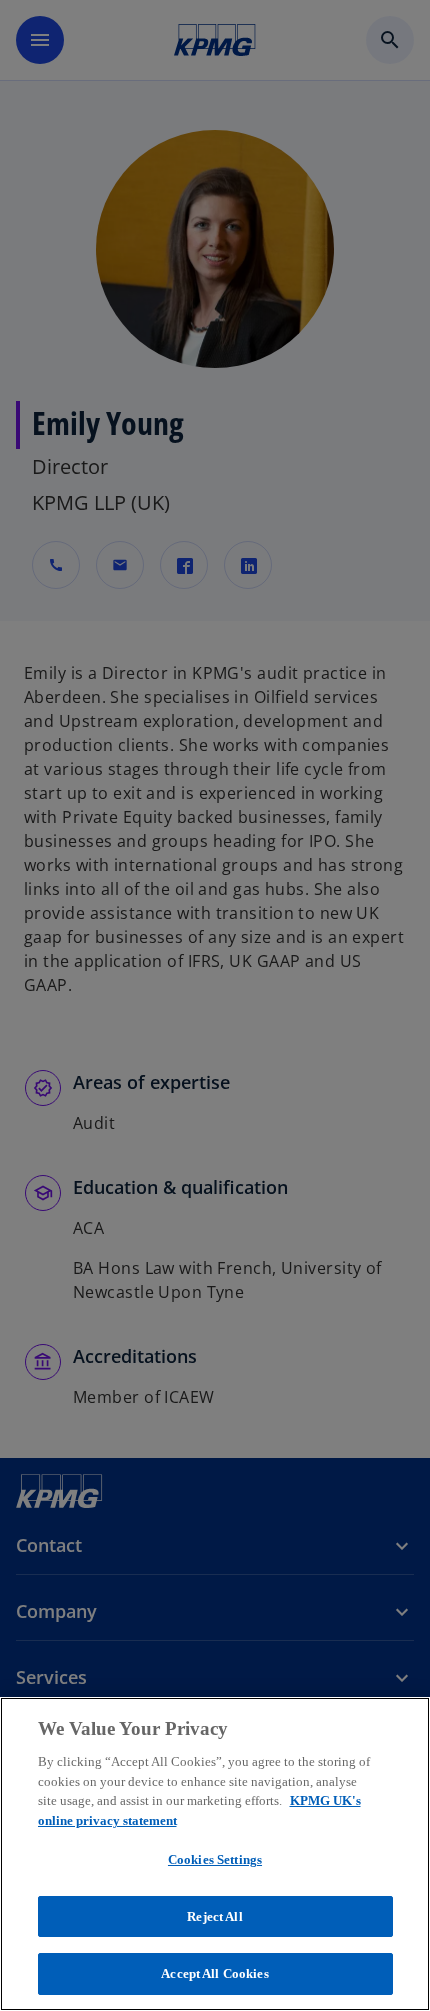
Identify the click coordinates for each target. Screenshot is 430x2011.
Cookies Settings (215, 1859)
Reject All (214, 1916)
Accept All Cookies (214, 1973)
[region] (215, 1854)
